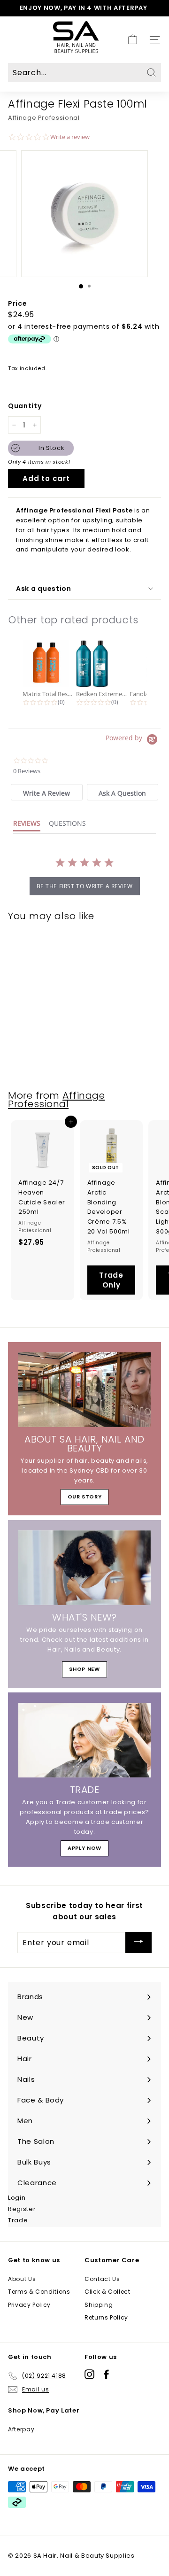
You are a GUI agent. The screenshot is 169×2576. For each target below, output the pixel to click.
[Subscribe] (138, 1943)
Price (17, 303)
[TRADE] (84, 1740)
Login (17, 2198)
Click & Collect (108, 2292)
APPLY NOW (84, 1848)
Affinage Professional (44, 118)
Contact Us (102, 2279)
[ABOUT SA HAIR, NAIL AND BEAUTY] (84, 1390)
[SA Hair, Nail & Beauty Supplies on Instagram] (89, 2374)
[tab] (46, 792)
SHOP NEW (84, 1669)
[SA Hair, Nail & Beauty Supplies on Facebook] (106, 2374)
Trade (18, 2220)
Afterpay (21, 2429)
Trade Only (111, 1280)
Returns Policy (106, 2317)
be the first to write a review (85, 886)
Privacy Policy (29, 2305)
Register (22, 2209)
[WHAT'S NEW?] (84, 1568)
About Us (22, 2279)
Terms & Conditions (39, 2292)
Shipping (99, 2305)
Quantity (25, 406)
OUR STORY (85, 1497)
